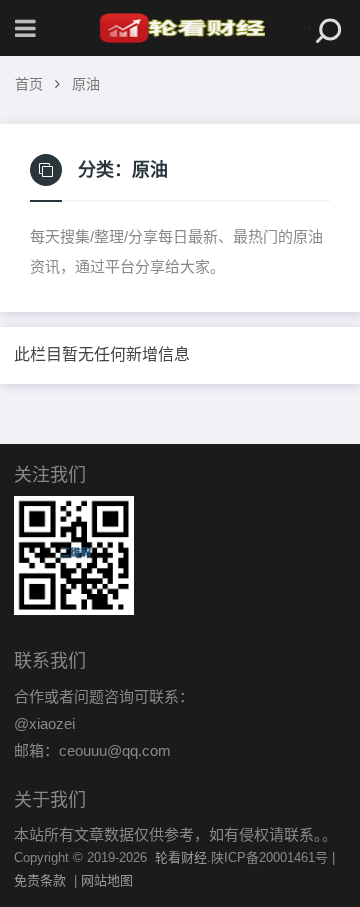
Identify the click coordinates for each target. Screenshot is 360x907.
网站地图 (107, 880)
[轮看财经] (180, 28)
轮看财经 (181, 857)
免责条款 (40, 880)
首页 (29, 84)
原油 (86, 84)
